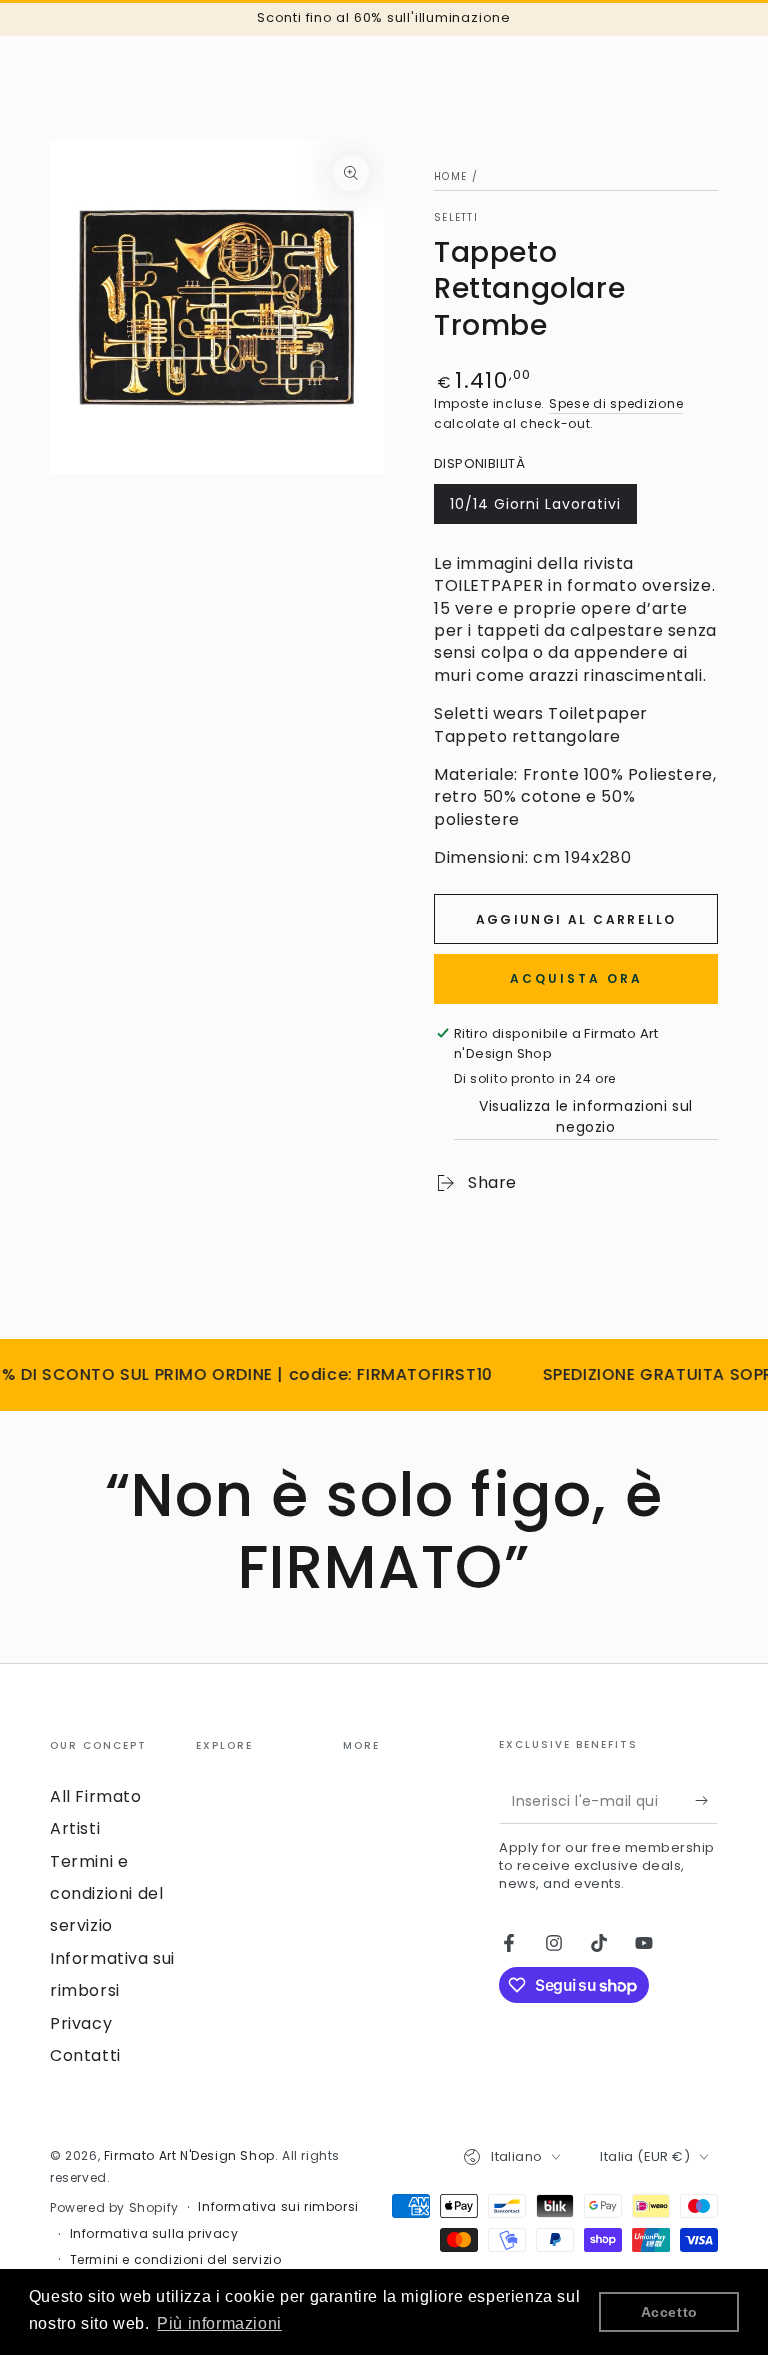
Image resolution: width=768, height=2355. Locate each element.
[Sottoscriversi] (706, 1801)
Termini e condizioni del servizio (106, 1894)
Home (450, 176)
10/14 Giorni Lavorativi (535, 509)
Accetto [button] (669, 2312)
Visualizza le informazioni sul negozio (586, 1116)
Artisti (75, 1828)
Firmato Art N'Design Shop (189, 2155)
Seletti (456, 218)
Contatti (85, 2055)
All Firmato (96, 1796)
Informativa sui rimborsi (278, 2207)
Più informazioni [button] (219, 2323)
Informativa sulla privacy (154, 2234)
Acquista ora (576, 978)
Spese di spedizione (616, 403)
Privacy (81, 2023)
